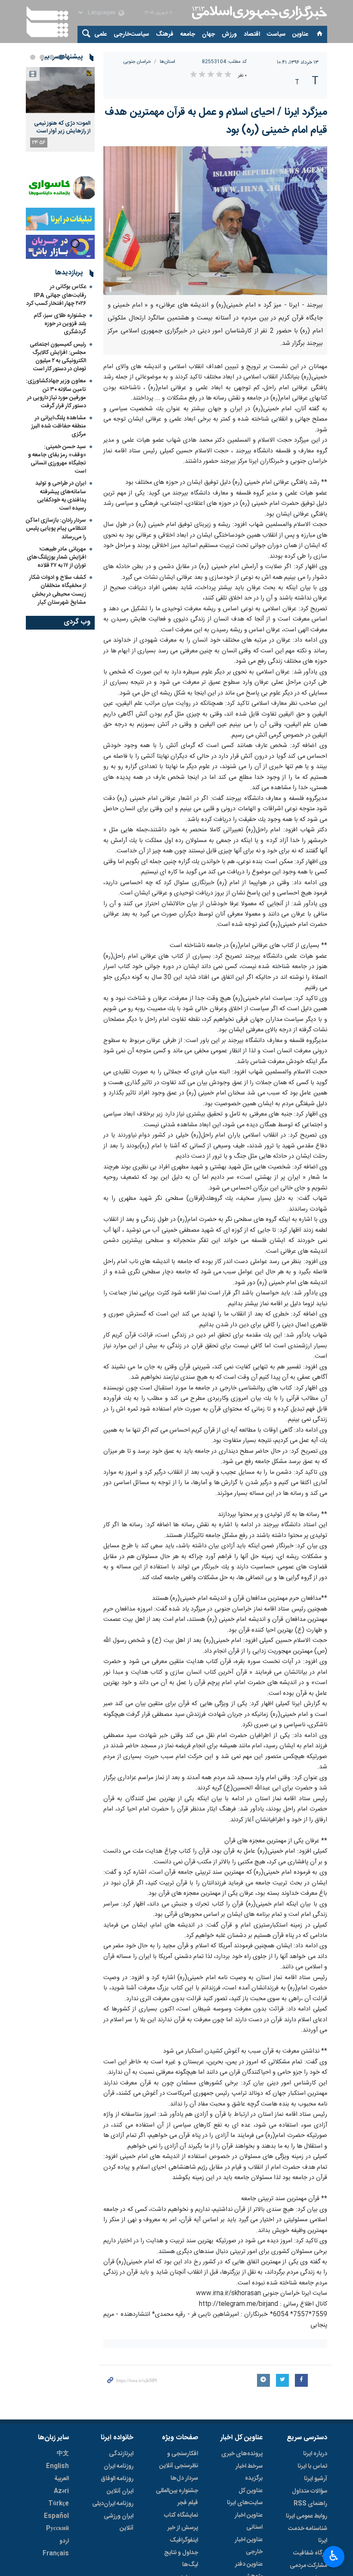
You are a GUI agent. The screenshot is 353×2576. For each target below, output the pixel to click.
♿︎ (334, 2556)
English (57, 2466)
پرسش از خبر (183, 2528)
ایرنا (258, 13)
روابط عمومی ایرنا (307, 2516)
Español (56, 2516)
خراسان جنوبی (137, 62)
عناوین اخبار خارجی (249, 2546)
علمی (101, 34)
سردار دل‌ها (184, 2478)
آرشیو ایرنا (316, 2479)
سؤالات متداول (310, 2491)
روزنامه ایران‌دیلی (113, 2504)
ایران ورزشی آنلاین (119, 2522)
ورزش (229, 34)
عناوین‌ (300, 34)
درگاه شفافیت (310, 2553)
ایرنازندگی (121, 2454)
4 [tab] (33, 57)
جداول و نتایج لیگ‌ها (181, 2559)
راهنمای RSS (310, 2504)
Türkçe (59, 2504)
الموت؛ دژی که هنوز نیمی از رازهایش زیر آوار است (62, 127)
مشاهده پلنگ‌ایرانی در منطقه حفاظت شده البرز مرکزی (59, 426)
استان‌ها (167, 62)
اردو (64, 2541)
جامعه (188, 34)
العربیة (62, 2479)
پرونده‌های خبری (242, 2454)
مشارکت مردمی (308, 2566)
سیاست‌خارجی (131, 34)
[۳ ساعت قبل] (60, 90)
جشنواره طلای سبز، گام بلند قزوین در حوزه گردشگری (60, 324)
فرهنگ (165, 34)
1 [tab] (61, 57)
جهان (208, 34)
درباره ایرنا (315, 2454)
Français (56, 2554)
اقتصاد (252, 34)
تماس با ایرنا (312, 2466)
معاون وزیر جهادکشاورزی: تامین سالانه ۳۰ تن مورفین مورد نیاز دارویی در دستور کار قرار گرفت (56, 393)
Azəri (61, 2491)
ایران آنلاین (120, 2491)
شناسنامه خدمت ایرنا (308, 2535)
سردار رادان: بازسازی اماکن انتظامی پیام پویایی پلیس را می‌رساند (56, 529)
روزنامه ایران (119, 2466)
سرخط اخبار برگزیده (249, 2472)
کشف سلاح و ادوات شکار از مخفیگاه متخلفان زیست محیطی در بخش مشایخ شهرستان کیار (58, 590)
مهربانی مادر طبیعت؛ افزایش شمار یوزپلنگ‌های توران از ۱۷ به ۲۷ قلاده (56, 557)
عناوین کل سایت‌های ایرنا (245, 2497)
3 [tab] (42, 57)
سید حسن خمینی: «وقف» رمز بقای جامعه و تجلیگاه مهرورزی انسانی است (57, 459)
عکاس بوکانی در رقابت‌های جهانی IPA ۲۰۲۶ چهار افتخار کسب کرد (56, 295)
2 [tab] (52, 57)
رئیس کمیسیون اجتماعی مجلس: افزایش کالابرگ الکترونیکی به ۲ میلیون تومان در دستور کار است (58, 357)
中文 (63, 2454)
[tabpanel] (60, 109)
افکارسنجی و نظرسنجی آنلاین (179, 2460)
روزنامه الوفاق (117, 2479)
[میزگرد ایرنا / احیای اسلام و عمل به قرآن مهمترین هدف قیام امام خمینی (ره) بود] (215, 221)
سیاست (276, 34)
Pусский (57, 2529)
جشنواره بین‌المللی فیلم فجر (177, 2497)
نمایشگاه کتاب (181, 2515)
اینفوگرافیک (184, 2540)
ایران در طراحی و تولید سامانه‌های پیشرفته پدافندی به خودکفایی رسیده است (61, 496)
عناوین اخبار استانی (249, 2521)
